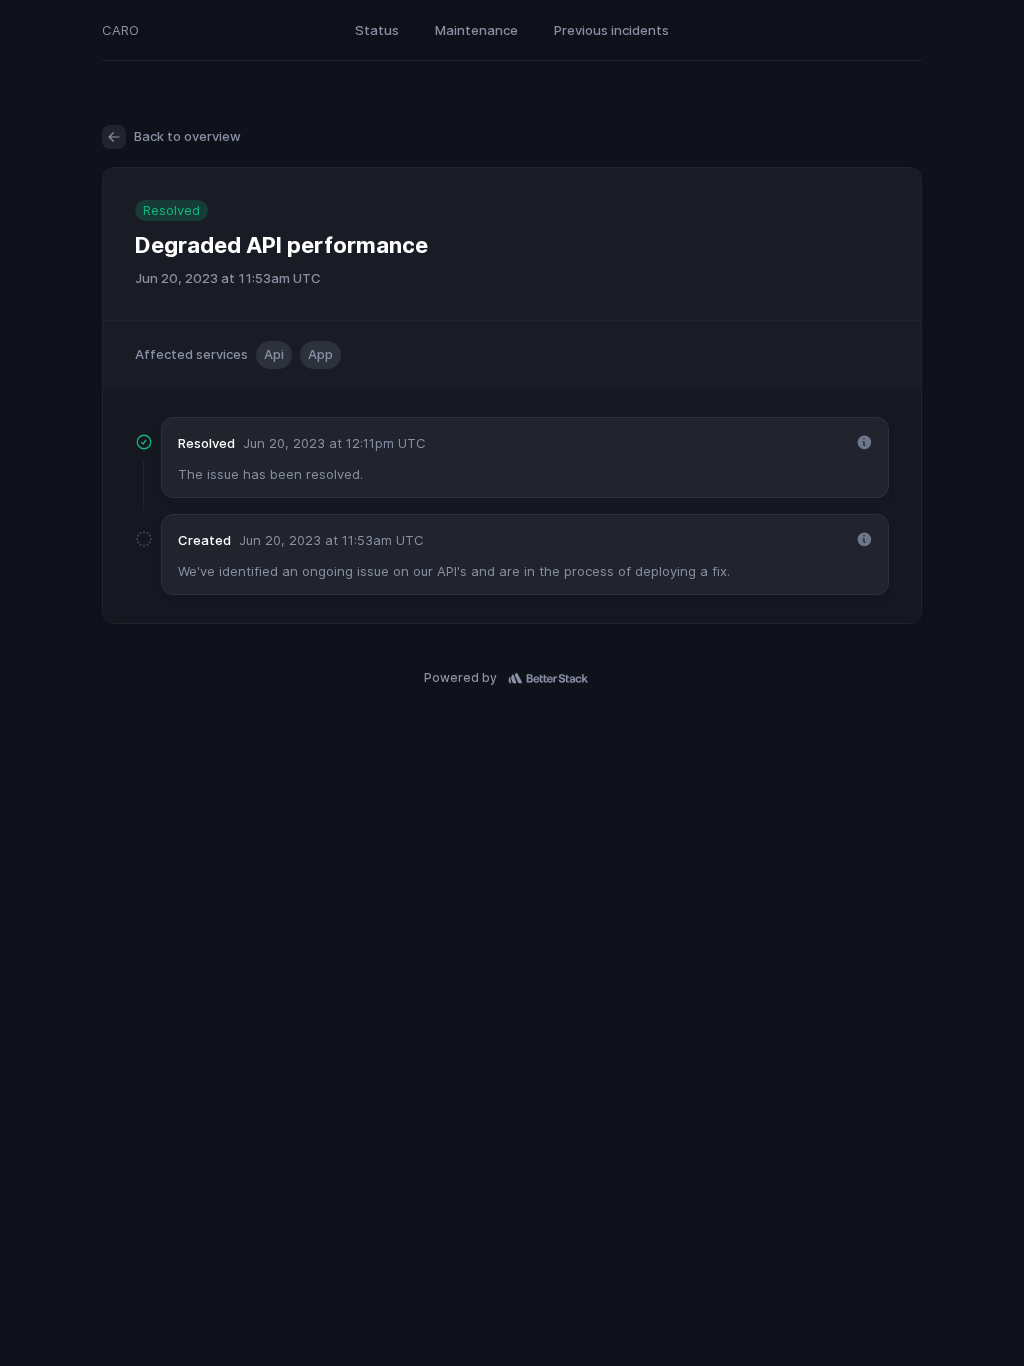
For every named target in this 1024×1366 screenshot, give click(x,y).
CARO (120, 30)
